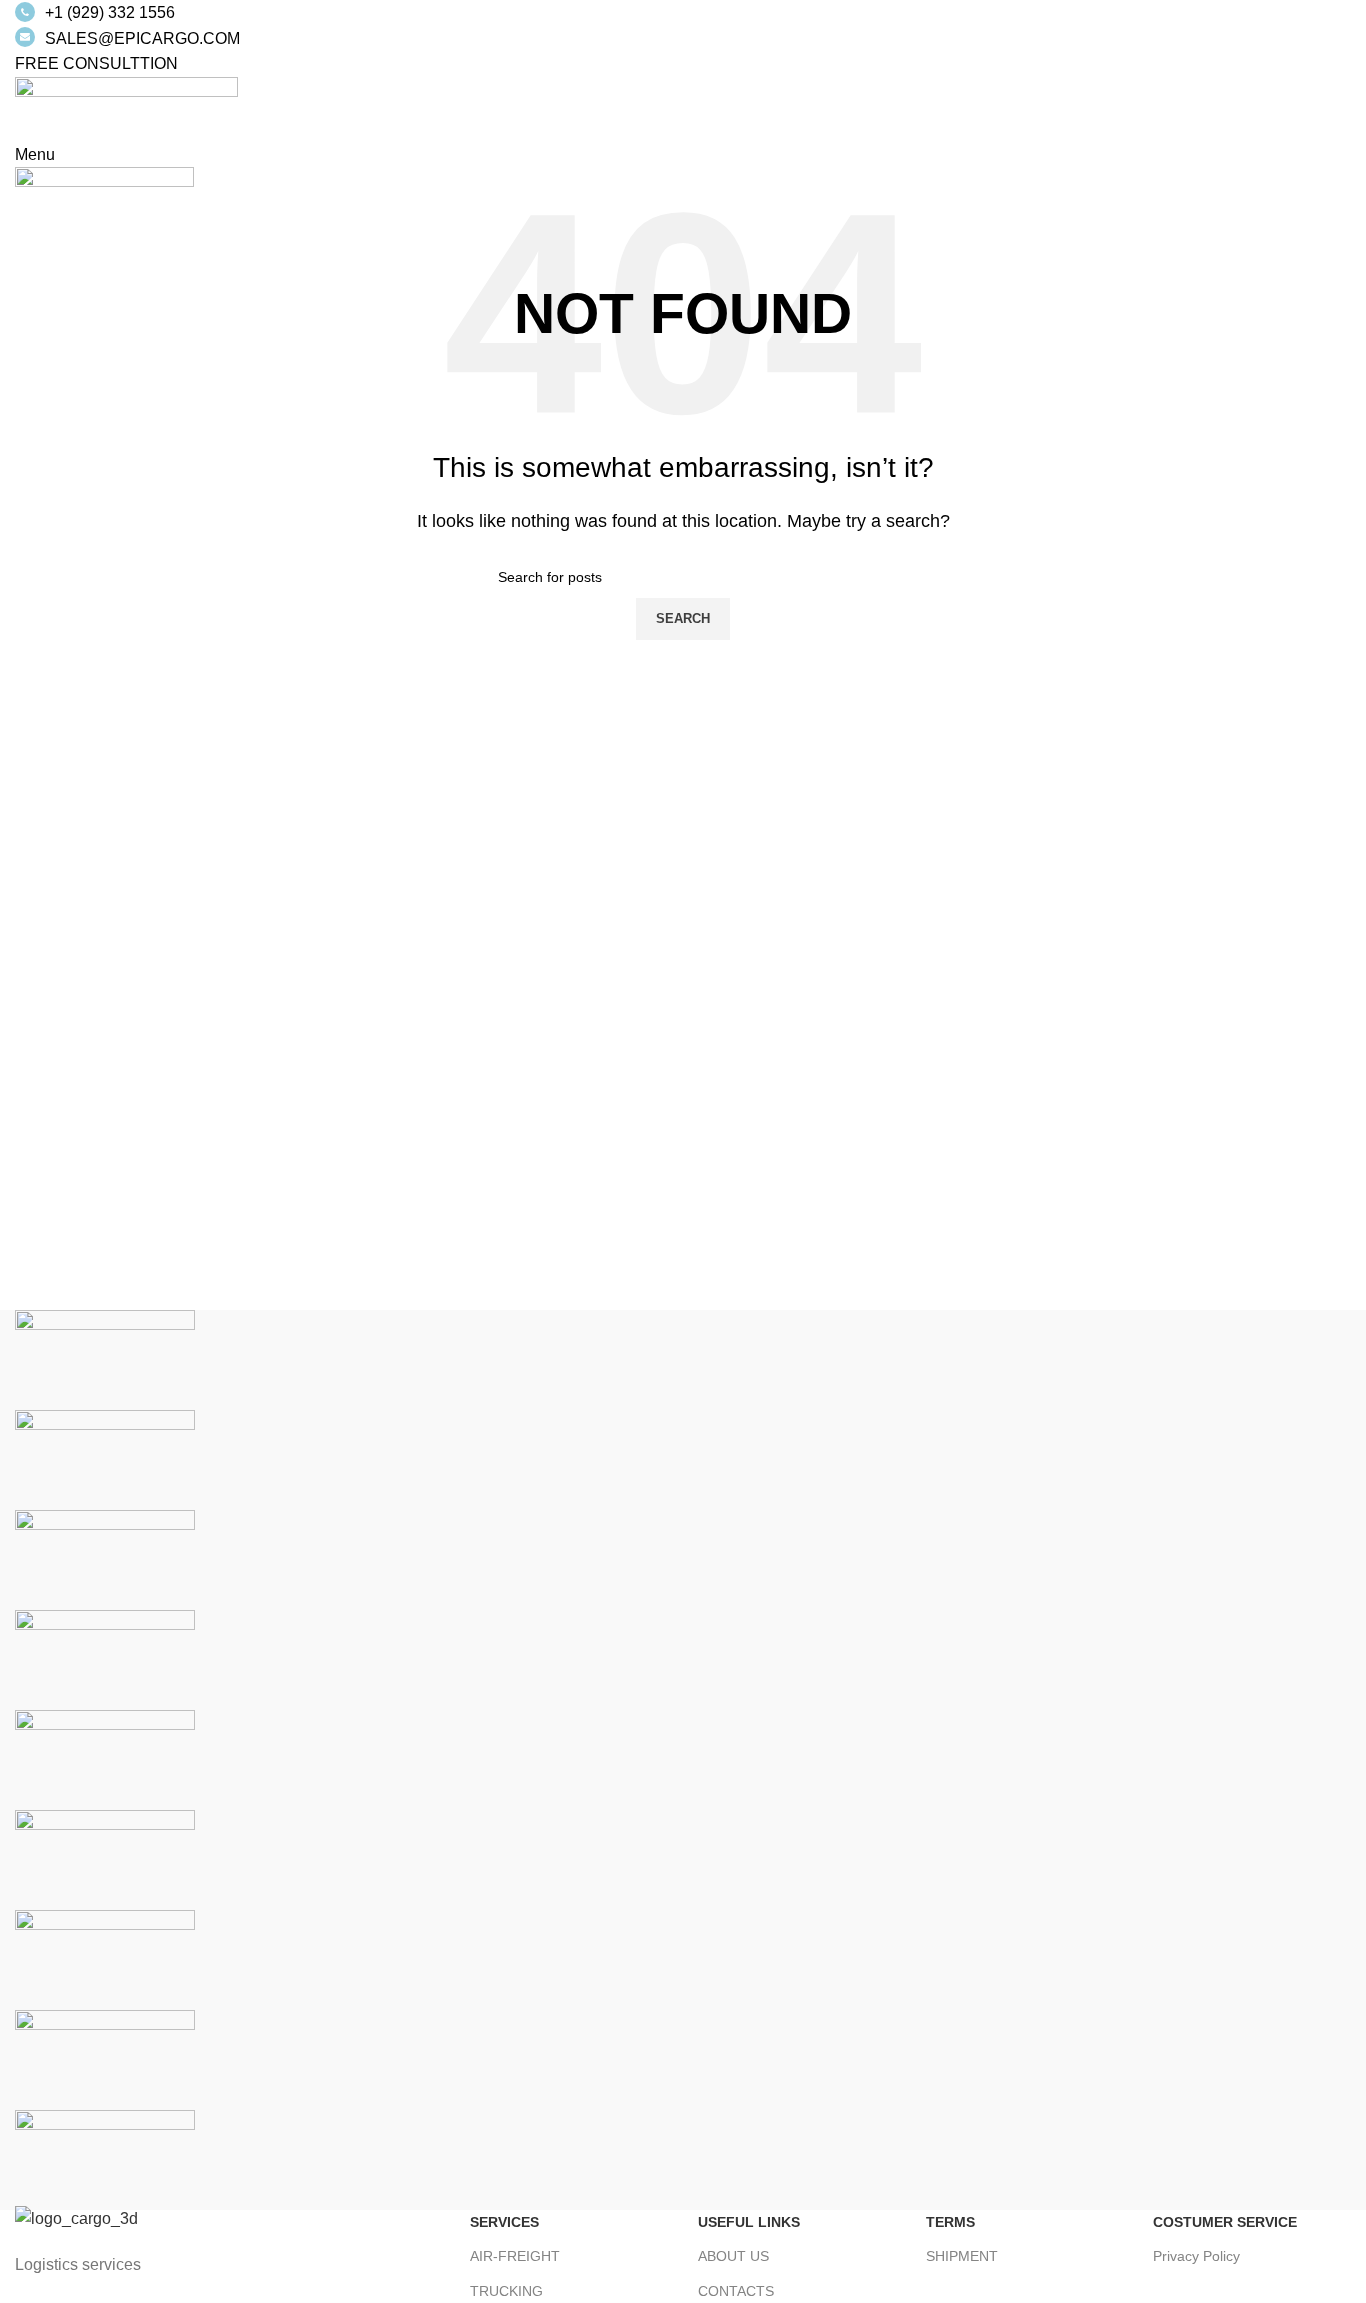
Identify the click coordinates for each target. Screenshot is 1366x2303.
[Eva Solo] (105, 2059)
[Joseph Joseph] (105, 1759)
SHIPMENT (962, 2256)
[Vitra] (105, 1359)
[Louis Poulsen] (105, 1559)
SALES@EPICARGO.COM (142, 38)
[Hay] (105, 1859)
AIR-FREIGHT (515, 2256)
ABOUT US (733, 2256)
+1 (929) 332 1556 (110, 12)
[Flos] (105, 1959)
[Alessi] (105, 2159)
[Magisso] (105, 1459)
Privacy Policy (1196, 2256)
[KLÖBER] (105, 1659)
